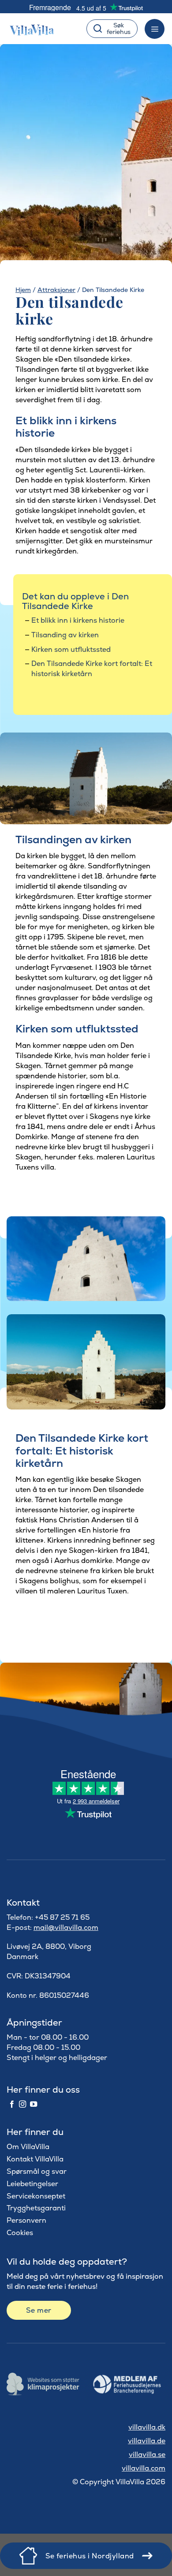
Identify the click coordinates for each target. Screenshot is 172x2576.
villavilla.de (147, 2441)
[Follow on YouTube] (34, 2105)
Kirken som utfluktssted (71, 649)
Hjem (23, 290)
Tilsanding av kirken (65, 635)
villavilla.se (147, 2454)
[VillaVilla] (36, 29)
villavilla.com (144, 2468)
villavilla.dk (147, 2427)
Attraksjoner (56, 290)
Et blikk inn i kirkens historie (78, 620)
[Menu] (155, 29)
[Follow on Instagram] (22, 2105)
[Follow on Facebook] (12, 2105)
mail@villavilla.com (66, 1927)
